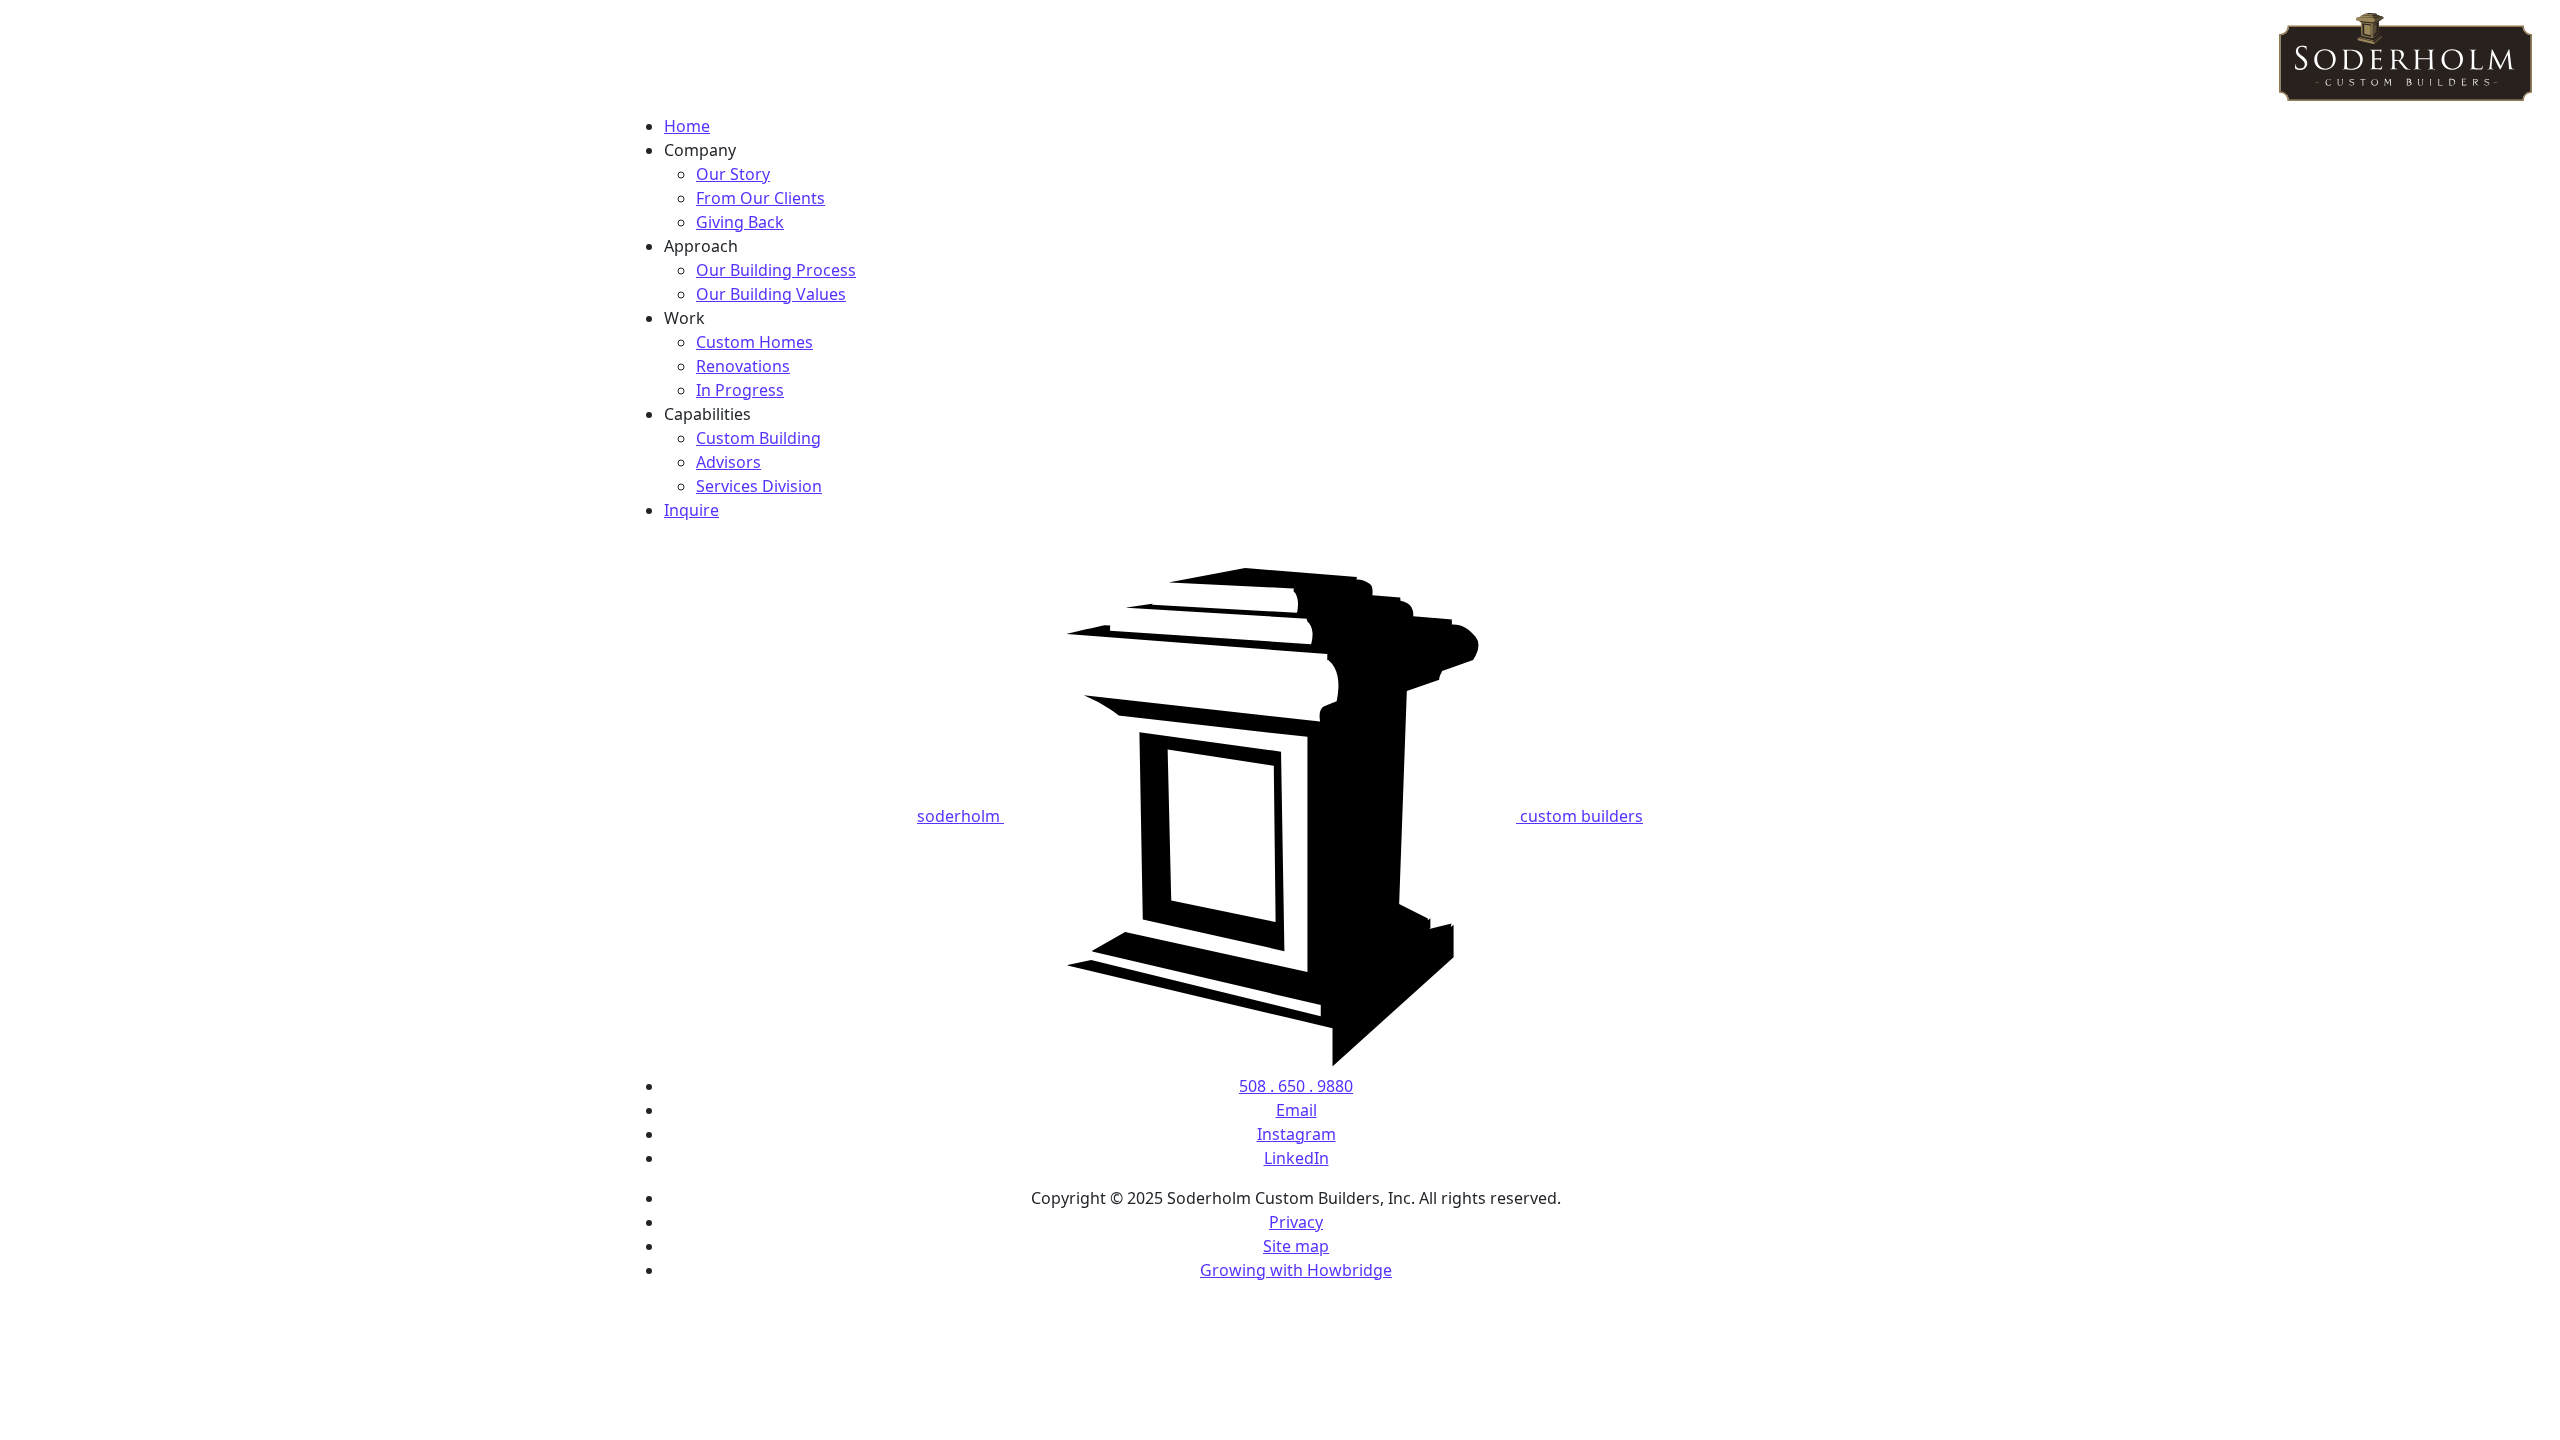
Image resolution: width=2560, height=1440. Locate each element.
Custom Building (758, 438)
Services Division (759, 486)
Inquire (691, 510)
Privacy (1296, 1222)
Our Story (733, 174)
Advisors (728, 462)
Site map (1296, 1246)
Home (687, 126)
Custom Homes (754, 342)
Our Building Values (771, 294)
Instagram (1296, 1134)
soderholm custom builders (1280, 816)
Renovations (743, 366)
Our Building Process (776, 270)
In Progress (740, 390)
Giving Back (740, 222)
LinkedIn (1296, 1158)
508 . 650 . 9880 (1296, 1086)
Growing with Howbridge (1296, 1270)
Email (1296, 1110)
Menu (51, 56)
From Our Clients (760, 198)
